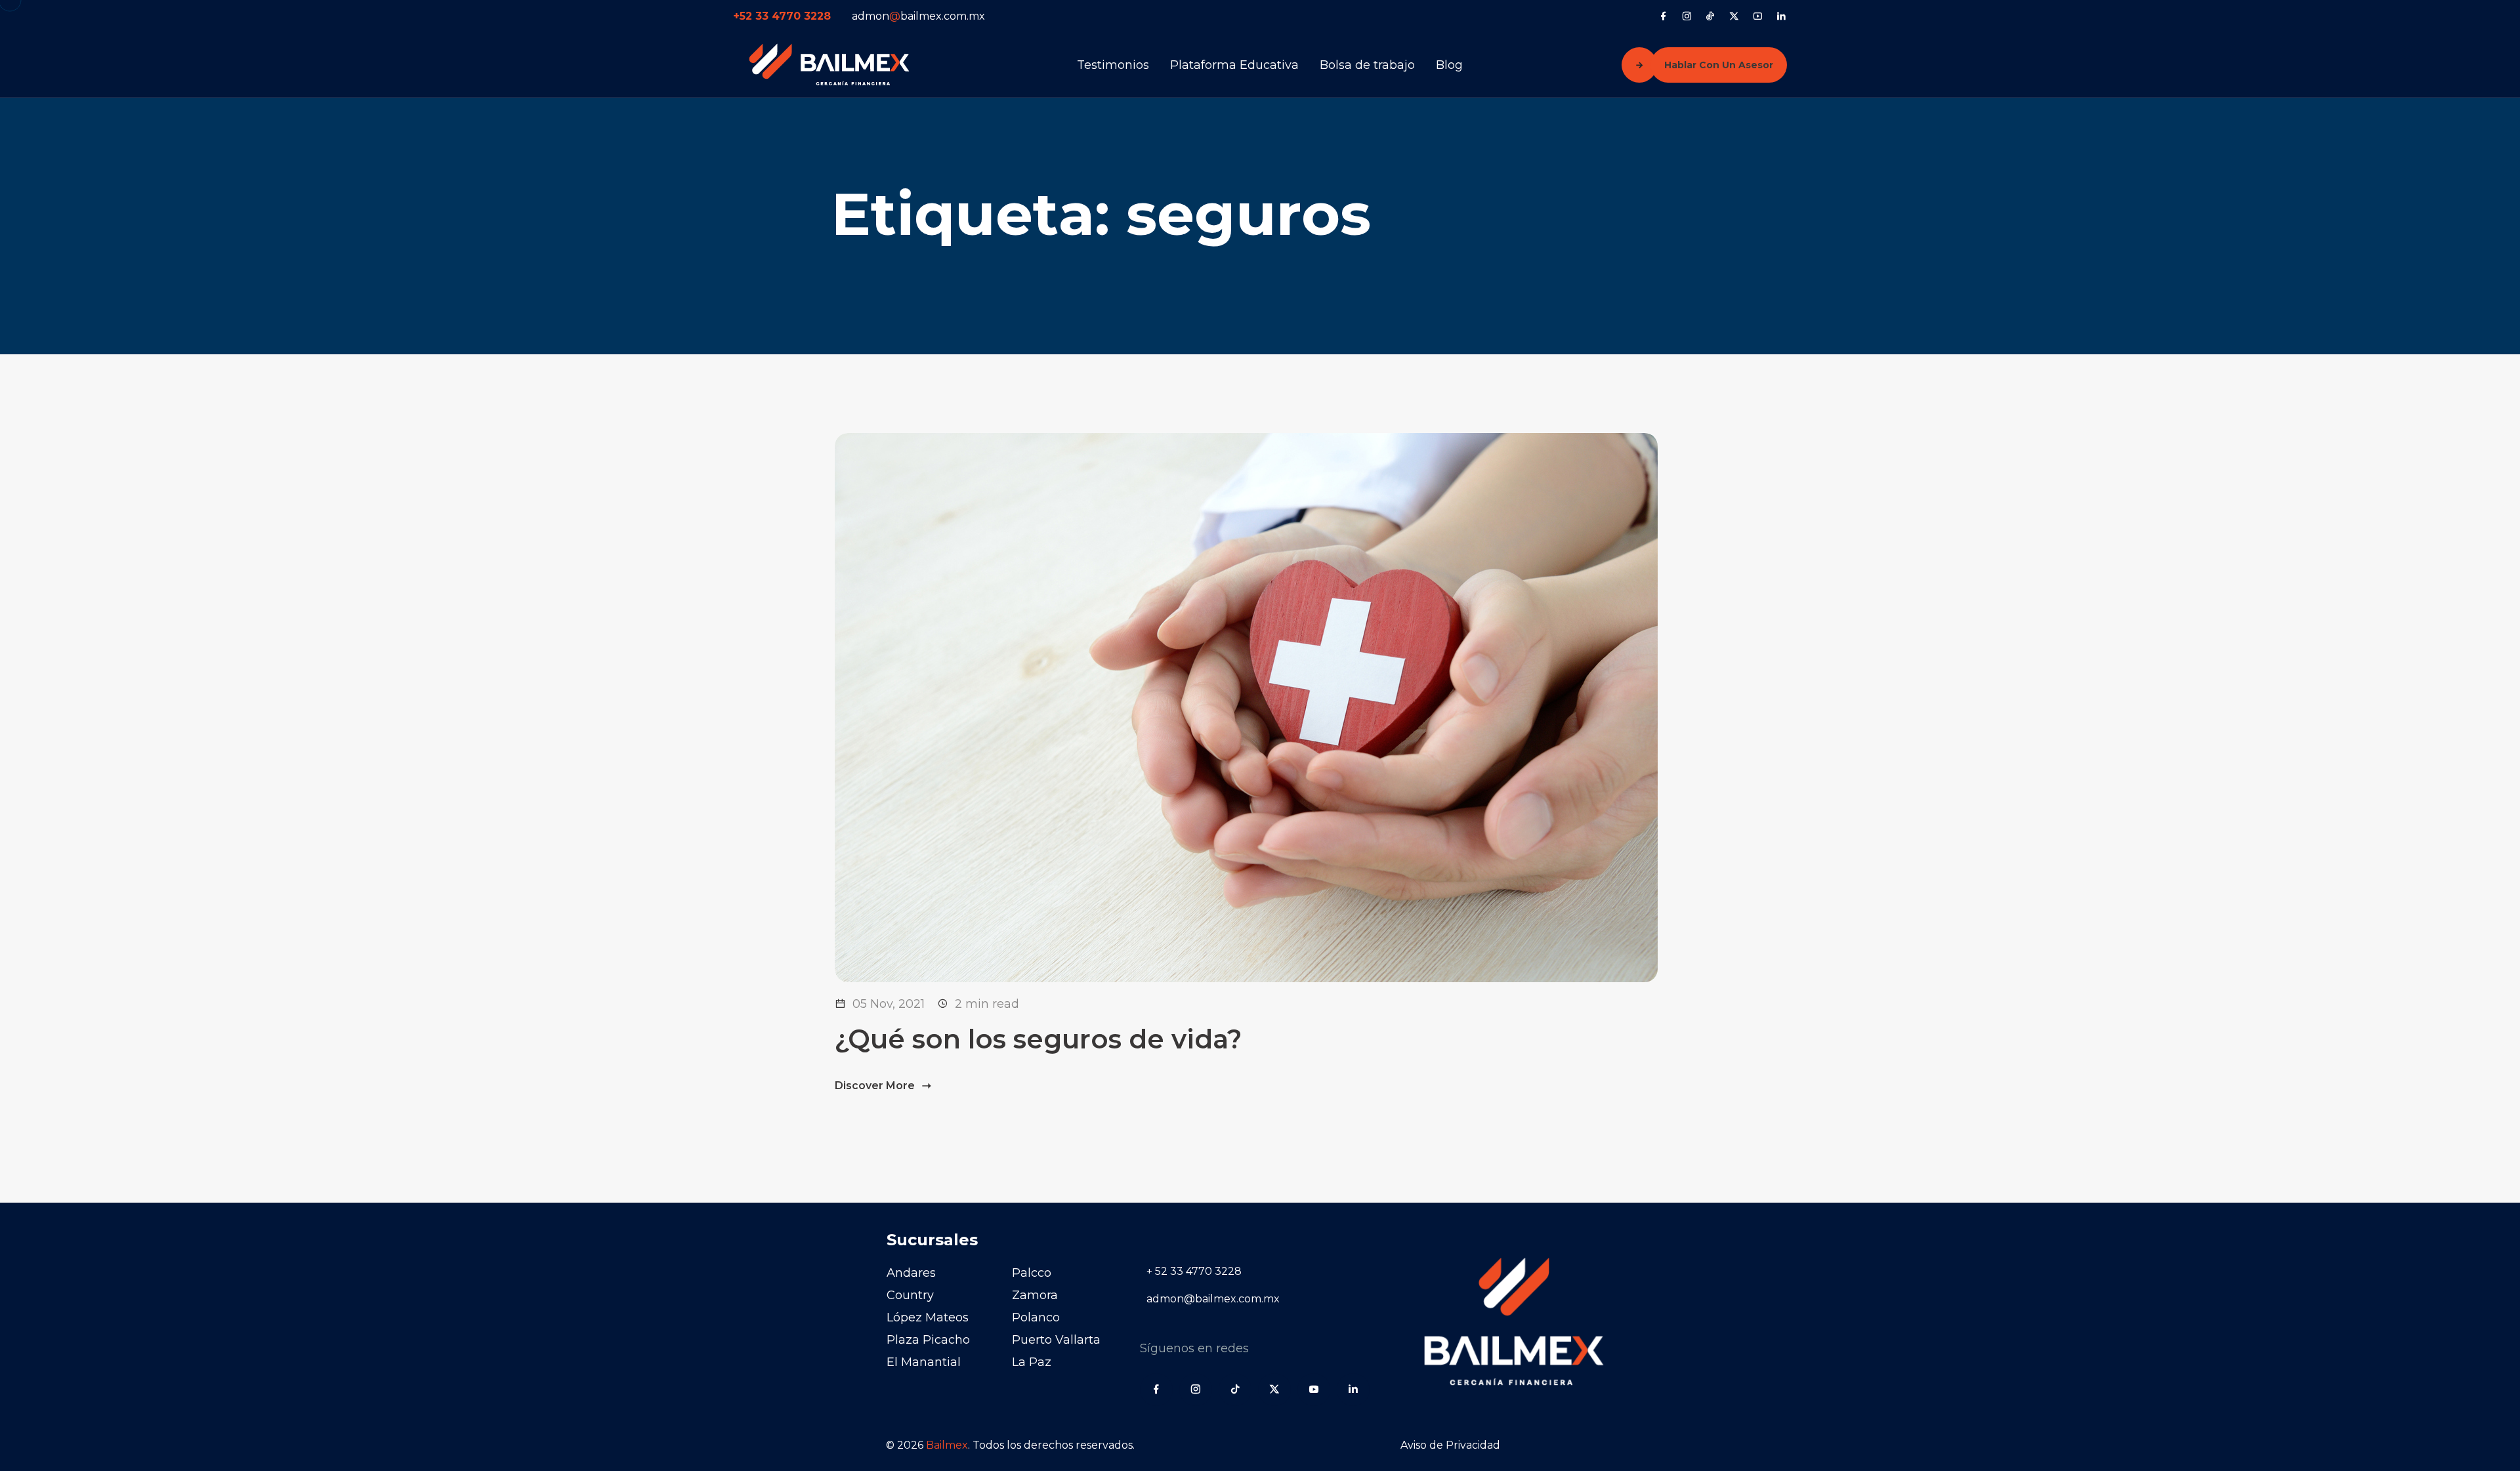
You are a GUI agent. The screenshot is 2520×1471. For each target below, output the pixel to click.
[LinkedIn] (1781, 16)
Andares (911, 1273)
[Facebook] (1663, 16)
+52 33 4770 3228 (782, 16)
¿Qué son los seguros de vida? (1038, 1039)
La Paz (1032, 1362)
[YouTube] (1758, 16)
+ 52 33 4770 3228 (1194, 1271)
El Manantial (924, 1362)
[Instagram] (1687, 16)
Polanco (1036, 1317)
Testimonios (1113, 65)
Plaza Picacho (928, 1340)
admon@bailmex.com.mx (1213, 1299)
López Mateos (928, 1317)
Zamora (1035, 1295)
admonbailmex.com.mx (918, 16)
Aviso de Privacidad (1450, 1445)
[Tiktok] (1711, 16)
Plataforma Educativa (1234, 65)
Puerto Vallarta (1056, 1340)
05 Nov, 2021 (889, 1004)
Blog (1449, 65)
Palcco (1032, 1273)
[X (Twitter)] (1734, 16)
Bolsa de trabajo (1367, 65)
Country (910, 1295)
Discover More (876, 1086)
